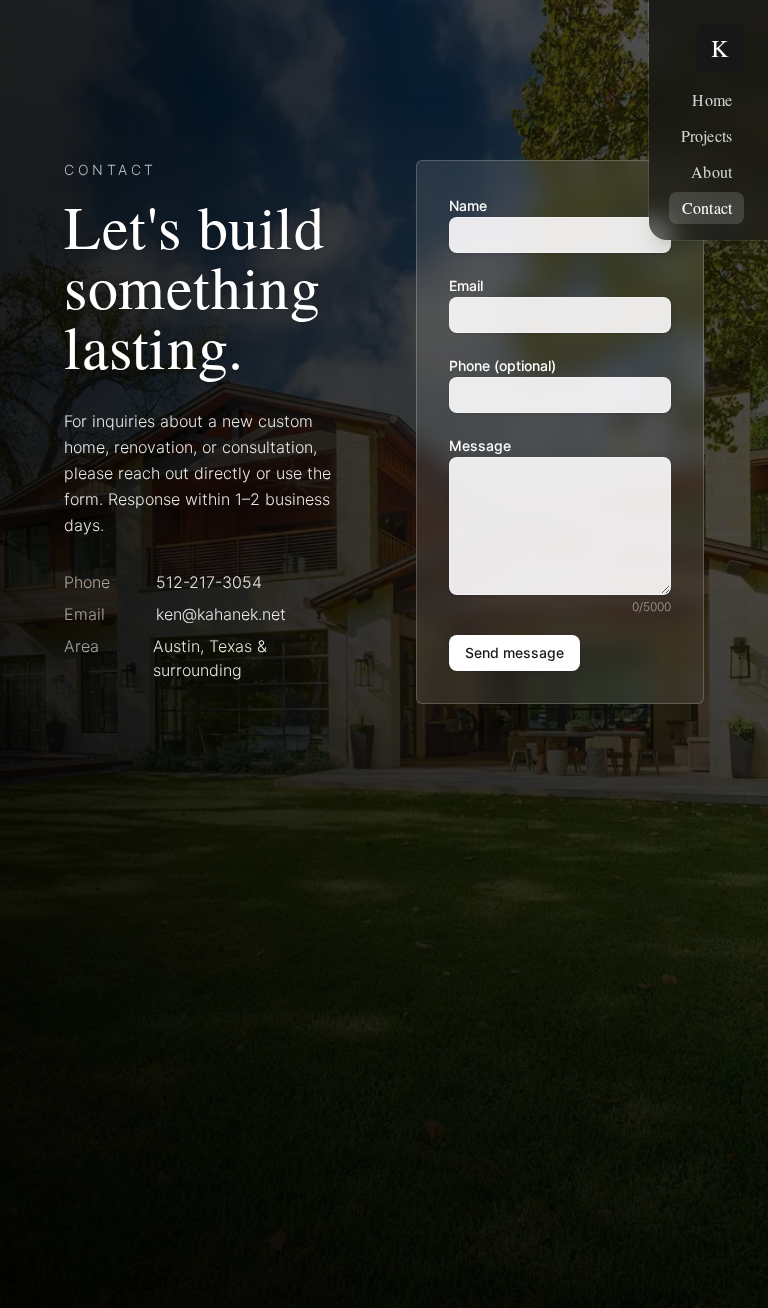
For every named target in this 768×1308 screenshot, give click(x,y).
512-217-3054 (209, 582)
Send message (514, 652)
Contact (707, 207)
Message (480, 445)
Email (466, 285)
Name (468, 205)
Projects (706, 135)
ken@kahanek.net (221, 614)
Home (712, 99)
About (711, 171)
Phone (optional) (502, 365)
